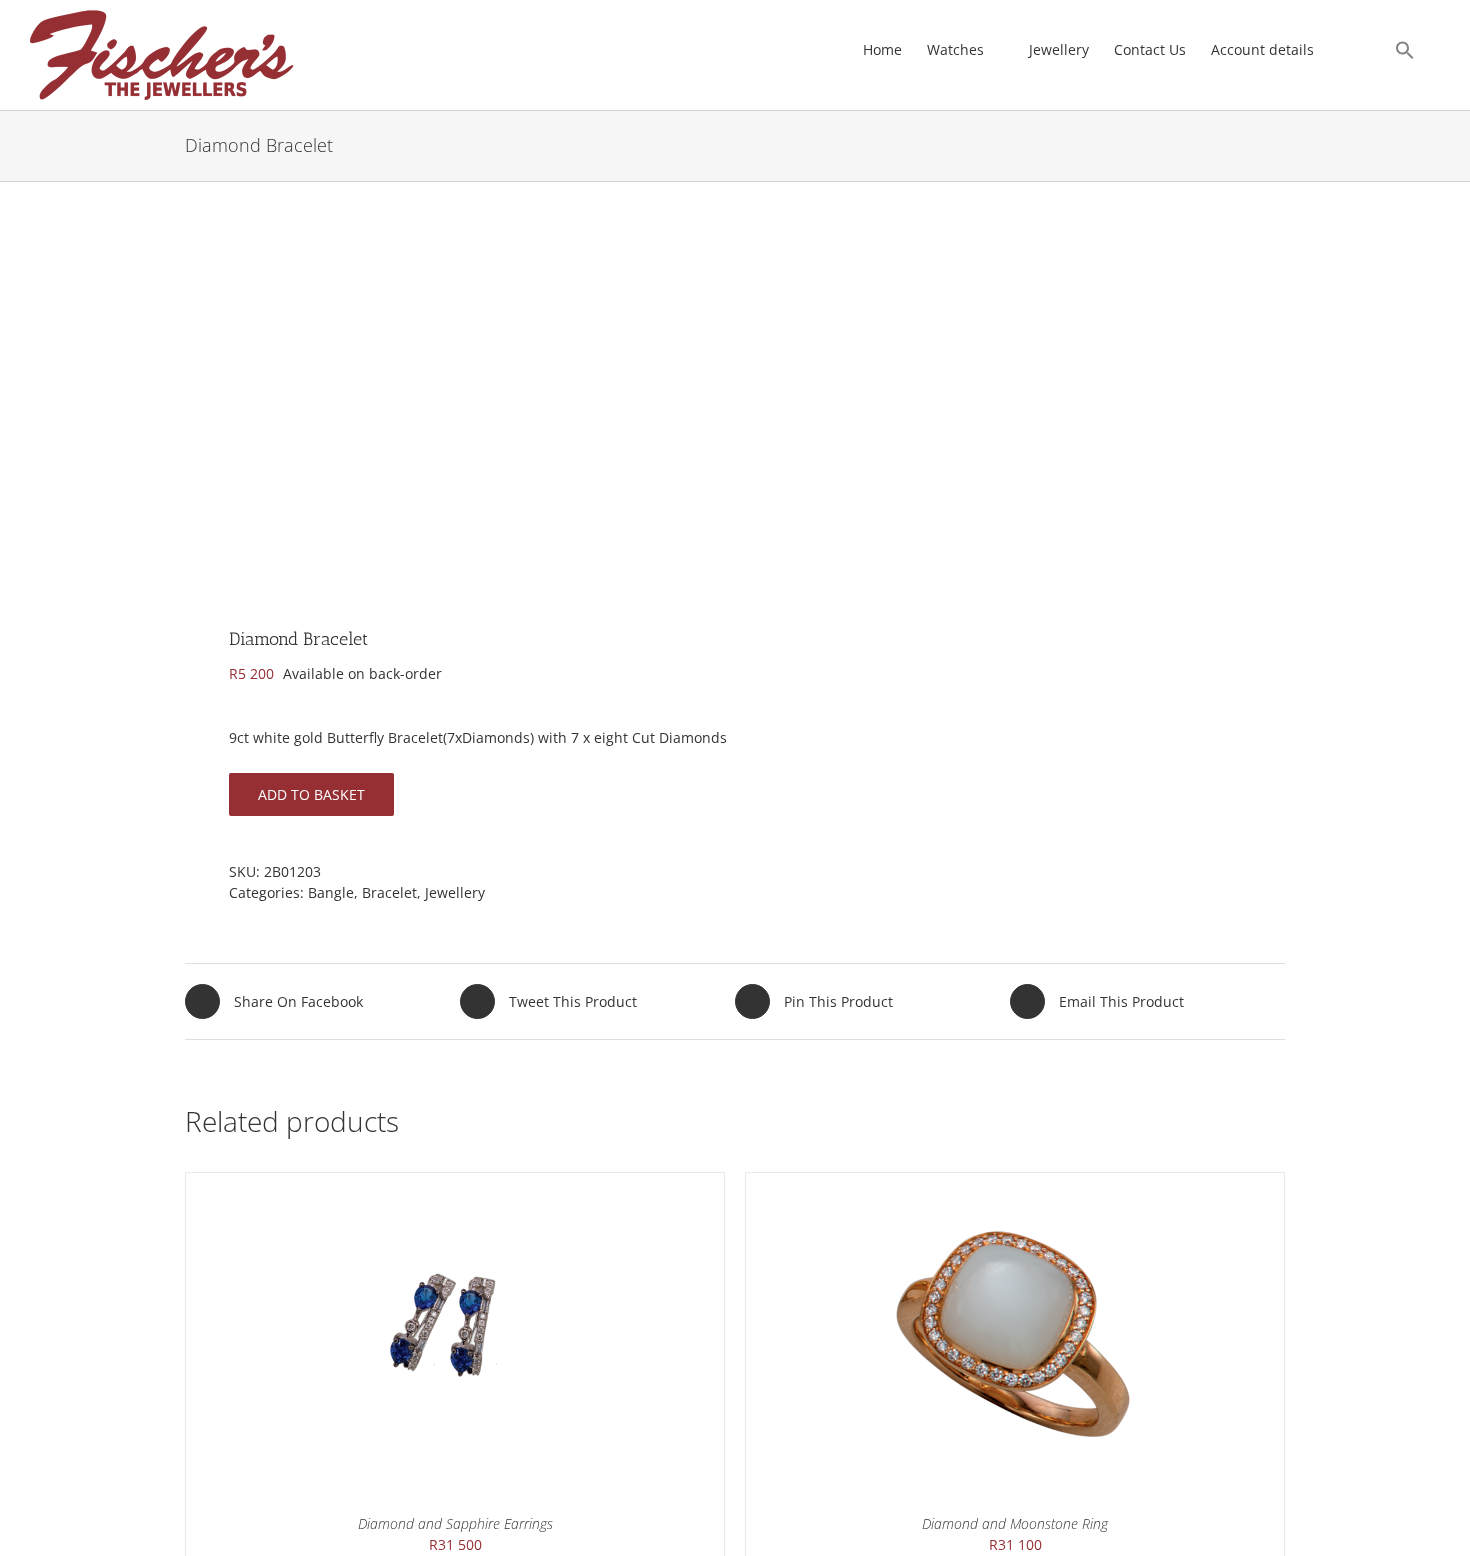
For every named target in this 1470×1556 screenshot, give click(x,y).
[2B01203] (449, 416)
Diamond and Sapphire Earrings (455, 1523)
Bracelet (389, 892)
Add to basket (311, 794)
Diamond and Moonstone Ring (1015, 1523)
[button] (1405, 50)
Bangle (331, 892)
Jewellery (455, 892)
